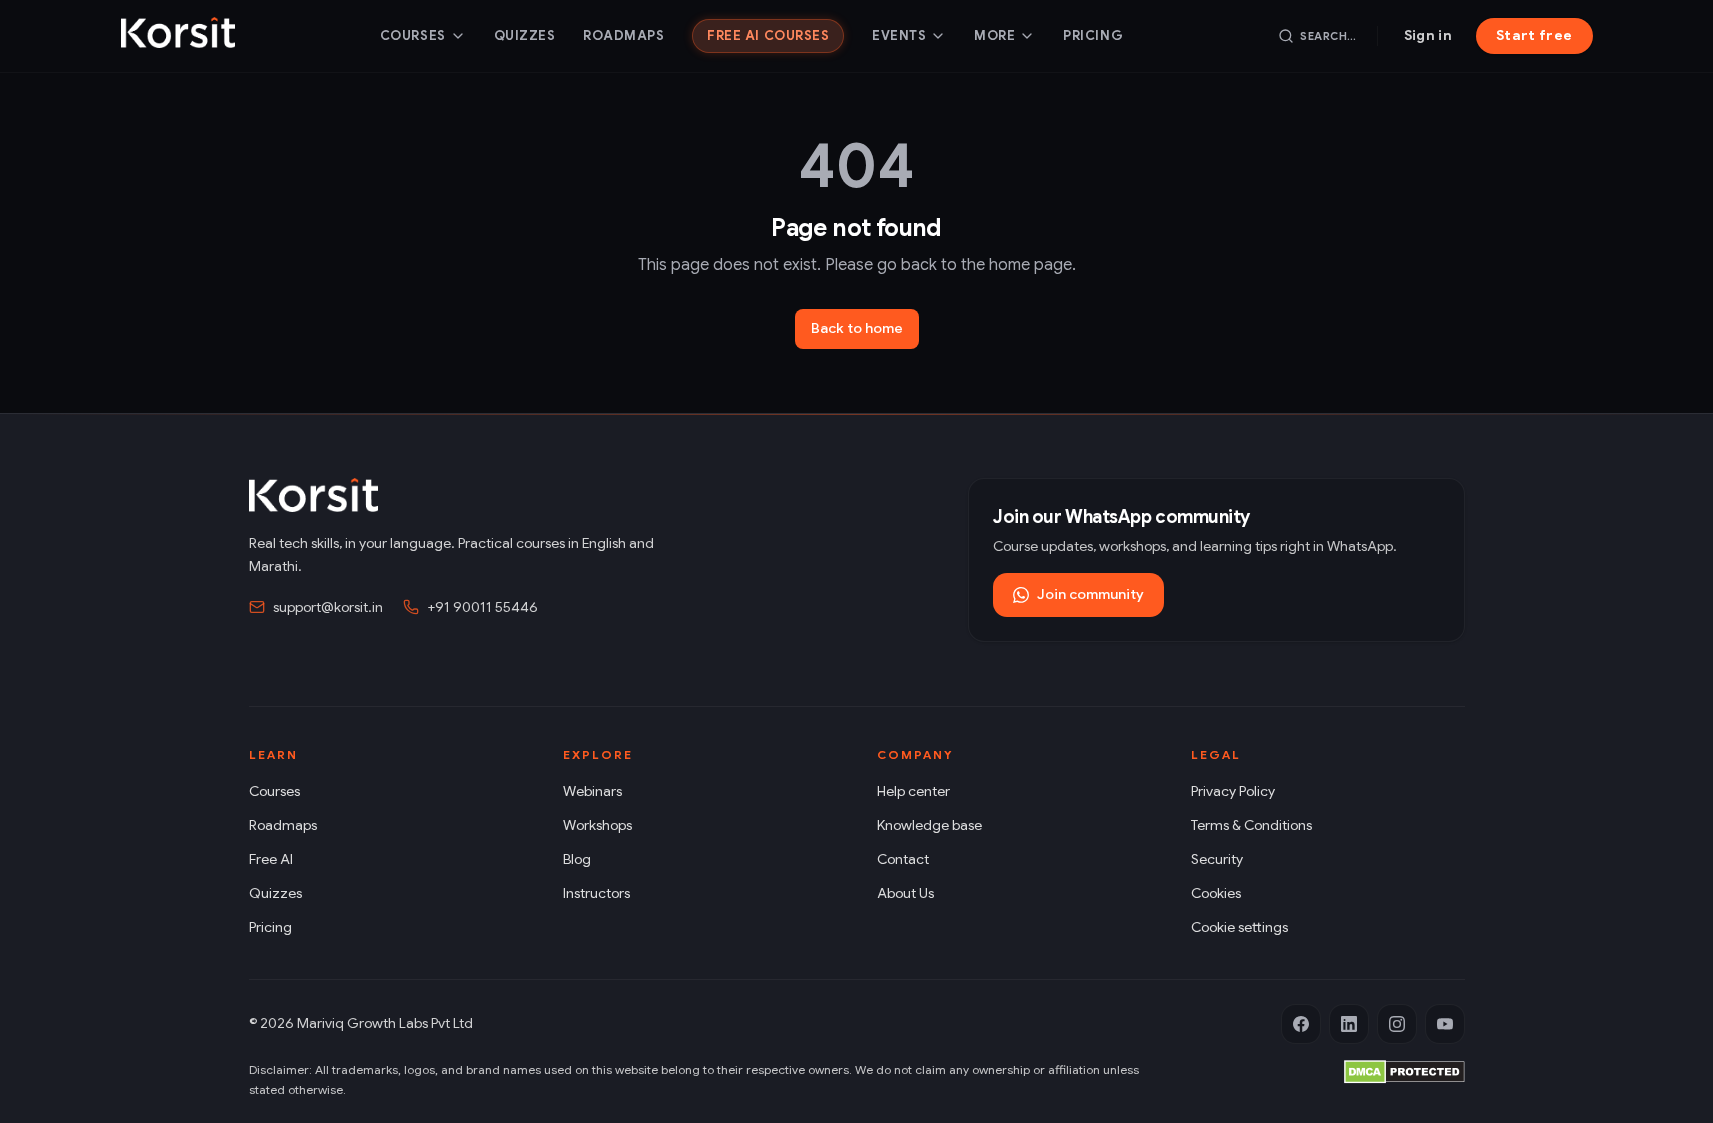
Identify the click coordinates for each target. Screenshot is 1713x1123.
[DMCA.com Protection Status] (1404, 1072)
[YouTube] (1445, 1024)
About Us (905, 893)
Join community (1090, 594)
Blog (577, 859)
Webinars (592, 791)
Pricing (1093, 35)
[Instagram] (1397, 1024)
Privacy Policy (1233, 791)
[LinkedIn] (1349, 1024)
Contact (903, 859)
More (994, 35)
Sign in (1428, 35)
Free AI (271, 859)
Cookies (1216, 893)
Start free (1534, 35)
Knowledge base (929, 825)
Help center (913, 791)
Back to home (857, 328)
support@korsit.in (328, 607)
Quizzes (525, 35)
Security (1217, 859)
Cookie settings (1239, 927)
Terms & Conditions (1251, 825)
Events (899, 35)
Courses (413, 35)
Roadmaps (623, 35)
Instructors (596, 893)
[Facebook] (1301, 1024)
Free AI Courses (768, 35)
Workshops (597, 825)
